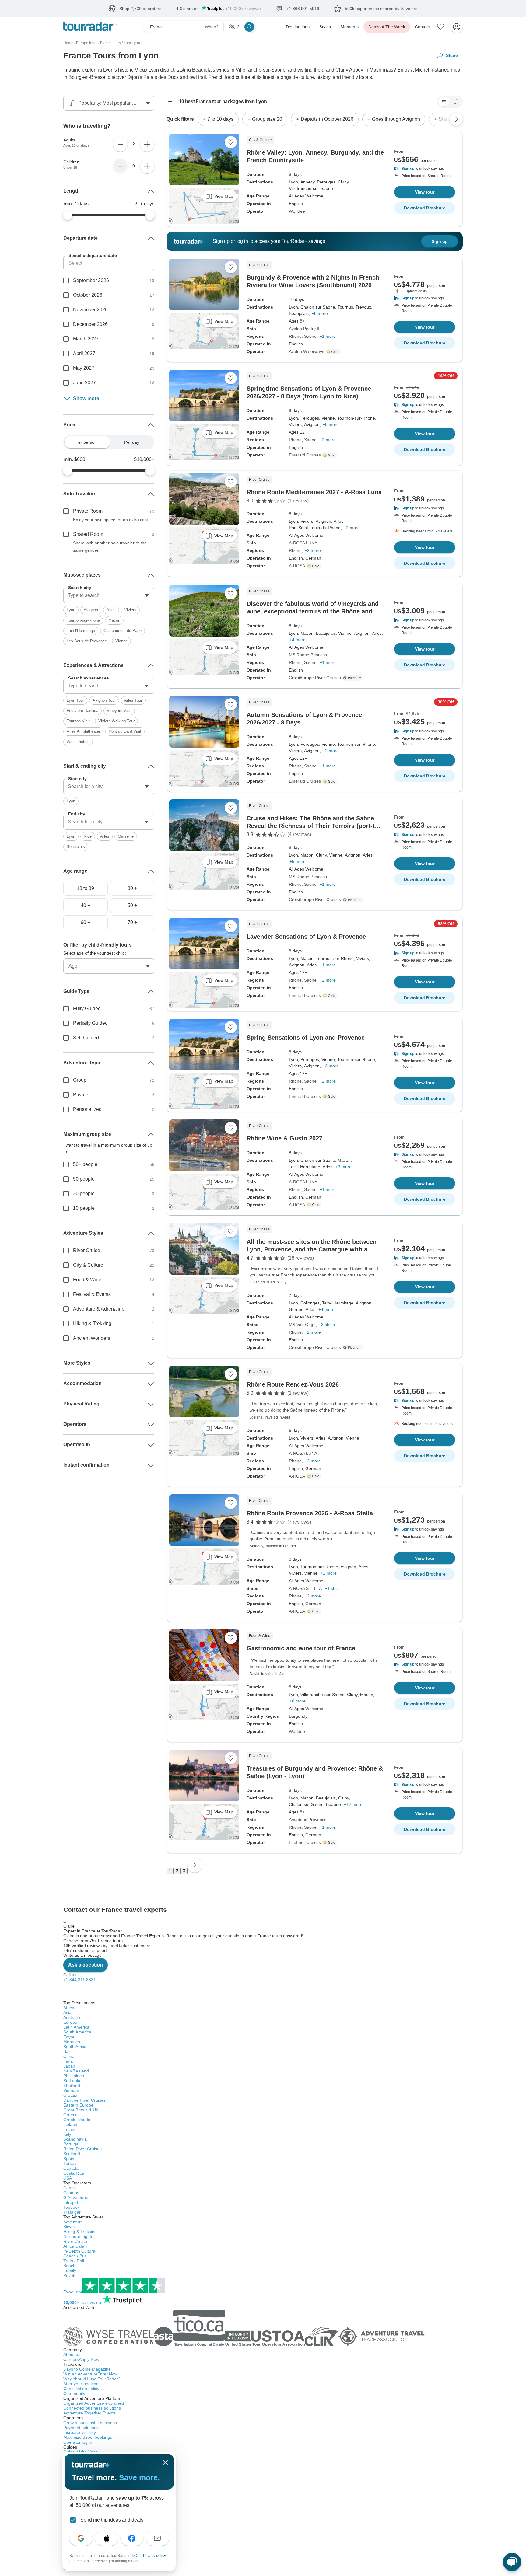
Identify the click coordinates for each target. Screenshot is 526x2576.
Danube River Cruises (84, 2100)
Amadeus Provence (308, 1820)
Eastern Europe (78, 2105)
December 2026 (90, 324)
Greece (70, 2115)
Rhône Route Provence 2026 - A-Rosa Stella (310, 1513)
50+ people (85, 1164)
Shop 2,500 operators (140, 9)
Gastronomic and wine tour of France (301, 1648)
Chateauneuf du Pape (123, 631)
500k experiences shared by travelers (381, 9)
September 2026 (91, 280)
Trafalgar (72, 2212)
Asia (67, 2012)
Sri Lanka (72, 2081)
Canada (71, 2168)
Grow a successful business (90, 2423)
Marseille (126, 836)
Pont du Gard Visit (125, 731)
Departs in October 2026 (327, 119)
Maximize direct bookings (88, 2437)
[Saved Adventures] (441, 27)
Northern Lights (78, 2236)
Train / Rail (74, 2261)
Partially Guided (90, 1023)
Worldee (297, 211)
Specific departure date (93, 255)
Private (81, 1095)
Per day (132, 442)
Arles (111, 610)
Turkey (70, 2163)
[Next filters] (456, 119)
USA (68, 2178)
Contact (422, 27)
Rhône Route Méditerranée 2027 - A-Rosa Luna (314, 492)
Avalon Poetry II (304, 329)
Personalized (87, 1109)
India (68, 2061)
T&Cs (136, 2556)
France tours (110, 43)
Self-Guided (86, 1038)
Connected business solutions (92, 2408)
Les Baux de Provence (87, 641)
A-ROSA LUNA (303, 543)
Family (70, 2271)
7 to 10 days (220, 119)
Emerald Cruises (305, 455)
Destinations (298, 27)
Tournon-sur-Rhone (83, 620)
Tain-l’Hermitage (81, 631)
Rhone (295, 336)
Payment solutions (81, 2428)
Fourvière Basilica (82, 711)
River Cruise (87, 1250)
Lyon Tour (75, 700)
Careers (82, 2359)
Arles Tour (133, 700)
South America (77, 2032)
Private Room (88, 511)
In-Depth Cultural (80, 2251)
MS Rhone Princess (308, 655)
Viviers (130, 610)
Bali (67, 2051)
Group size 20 (267, 119)
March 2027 (86, 339)
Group (80, 1080)
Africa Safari (75, 2246)
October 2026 (88, 295)
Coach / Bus (75, 2256)
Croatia (70, 2095)
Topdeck (71, 2207)
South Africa (75, 2047)
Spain (69, 2159)
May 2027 (84, 368)
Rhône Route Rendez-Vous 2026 (293, 1384)
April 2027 (84, 353)
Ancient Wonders (92, 1338)
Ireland (70, 2129)
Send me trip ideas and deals (112, 2520)
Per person (86, 442)
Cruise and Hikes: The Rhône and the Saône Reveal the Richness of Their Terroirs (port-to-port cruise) (314, 826)
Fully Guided (87, 1009)
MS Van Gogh (302, 1325)
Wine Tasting (78, 742)
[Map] (456, 102)
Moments (350, 27)
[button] (425, 169)
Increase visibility (80, 2432)
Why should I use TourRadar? (92, 2379)
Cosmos (71, 2193)
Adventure (73, 2222)
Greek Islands (77, 2120)
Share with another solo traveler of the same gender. (110, 546)
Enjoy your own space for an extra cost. (111, 520)
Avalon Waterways (307, 351)
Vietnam (71, 2090)
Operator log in (78, 2442)
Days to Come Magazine (87, 2369)
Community (74, 2393)
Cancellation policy (81, 2389)
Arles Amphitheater (83, 731)
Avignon (91, 610)
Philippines (74, 2076)
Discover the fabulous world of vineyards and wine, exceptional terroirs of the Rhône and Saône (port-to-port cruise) (313, 611)
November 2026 (90, 310)
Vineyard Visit (119, 711)
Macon (114, 620)
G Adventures (76, 2197)
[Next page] (195, 1865)
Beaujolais (76, 847)
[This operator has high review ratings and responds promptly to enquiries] (334, 352)
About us (72, 2354)
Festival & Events (92, 1294)
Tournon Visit (78, 721)
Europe (70, 2022)
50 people (84, 1179)
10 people (84, 1208)
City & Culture (88, 1265)
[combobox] (109, 595)
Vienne (121, 641)
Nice (88, 836)
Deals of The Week (387, 27)
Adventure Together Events (89, 2413)
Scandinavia (75, 2139)
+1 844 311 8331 (80, 1980)
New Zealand (76, 2071)
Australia (72, 2017)
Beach (69, 2266)
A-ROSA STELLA (305, 1588)
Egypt (69, 2037)
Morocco (72, 2042)
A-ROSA (297, 566)
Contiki (70, 2188)
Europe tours (87, 43)
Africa (69, 2008)
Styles (325, 27)
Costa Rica (74, 2173)
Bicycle (70, 2227)
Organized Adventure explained (94, 2403)
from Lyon (132, 43)
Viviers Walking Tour (116, 721)
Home (68, 43)
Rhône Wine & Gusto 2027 (284, 1138)
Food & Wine (87, 1280)
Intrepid (71, 2202)
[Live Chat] (512, 2562)
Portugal (71, 2144)
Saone (310, 336)
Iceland (70, 2124)
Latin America (76, 2027)
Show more (86, 398)
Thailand (72, 2086)
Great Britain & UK (81, 2110)
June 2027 (84, 383)
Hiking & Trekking (92, 1323)
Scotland (72, 2154)
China (69, 2056)
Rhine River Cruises (82, 2149)
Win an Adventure (91, 2374)
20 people (84, 1194)
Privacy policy (155, 2556)
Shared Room (88, 534)
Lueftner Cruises (305, 1842)
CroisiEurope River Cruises (315, 678)
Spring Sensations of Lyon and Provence (306, 1038)
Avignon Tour (104, 700)
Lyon (71, 610)
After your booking (81, 2384)
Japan (69, 2066)
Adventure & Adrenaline (99, 1309)
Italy (67, 2134)
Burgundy (298, 1716)
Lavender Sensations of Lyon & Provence (306, 937)
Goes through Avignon (396, 119)
